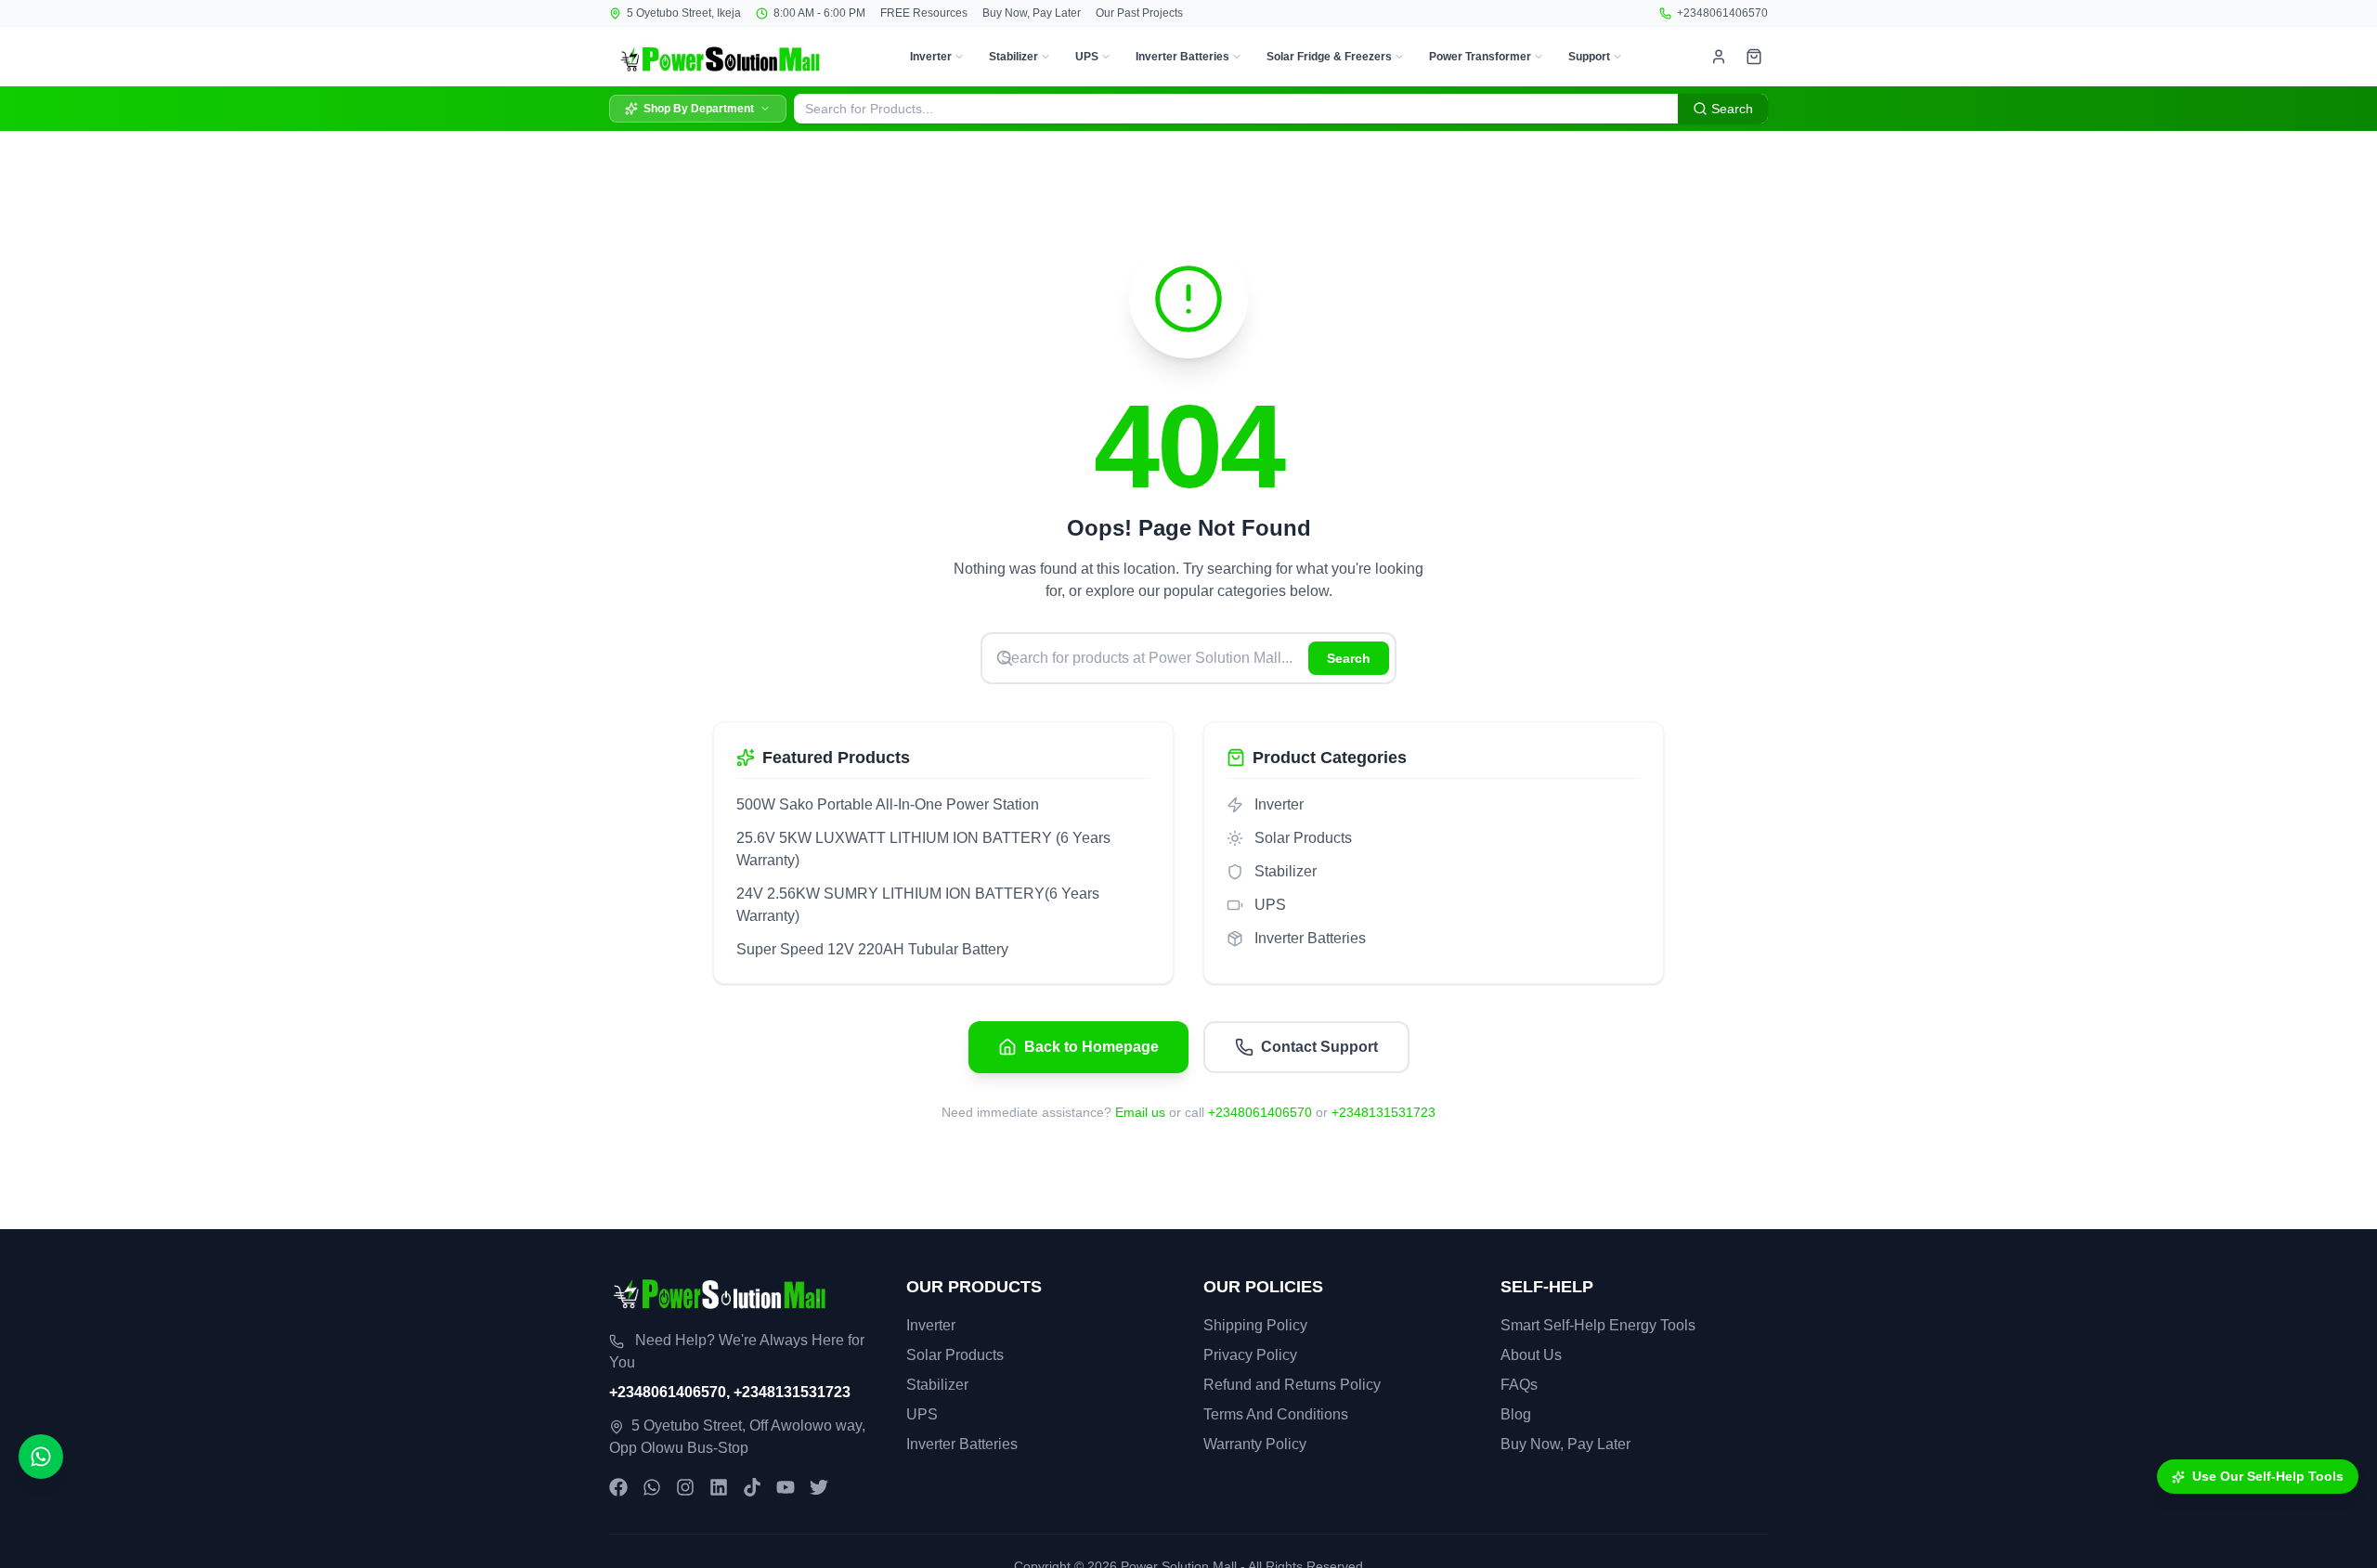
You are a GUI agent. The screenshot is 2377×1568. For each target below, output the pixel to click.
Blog (1516, 1414)
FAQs (1519, 1385)
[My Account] (1719, 57)
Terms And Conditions (1276, 1414)
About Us (1531, 1355)
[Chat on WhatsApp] (41, 1457)
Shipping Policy (1255, 1325)
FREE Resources (924, 13)
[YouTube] (786, 1487)
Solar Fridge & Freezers (1329, 57)
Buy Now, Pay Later (1032, 13)
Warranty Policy (1255, 1444)
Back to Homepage (1091, 1047)
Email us (1140, 1112)
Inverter (931, 57)
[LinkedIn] (719, 1487)
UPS (1087, 57)
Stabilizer (1013, 57)
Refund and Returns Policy (1292, 1385)
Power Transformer (1480, 57)
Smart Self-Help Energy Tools (1598, 1325)
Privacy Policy (1250, 1355)
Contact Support (1319, 1047)
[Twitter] (819, 1487)
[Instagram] (685, 1487)
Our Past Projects (1139, 13)
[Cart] (1754, 57)
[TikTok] (752, 1487)
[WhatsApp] (652, 1487)
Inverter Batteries (1182, 57)
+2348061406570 (1722, 13)
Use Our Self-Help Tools (2268, 1476)
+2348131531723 (1383, 1112)
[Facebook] (618, 1487)
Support (1589, 57)
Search (1349, 658)
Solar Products (955, 1355)
